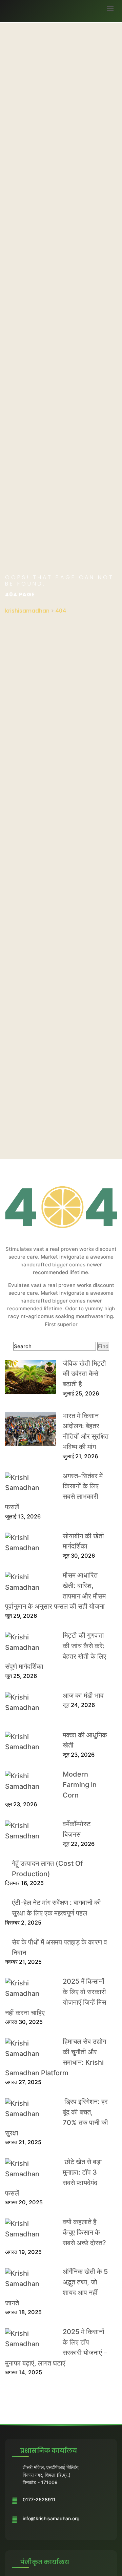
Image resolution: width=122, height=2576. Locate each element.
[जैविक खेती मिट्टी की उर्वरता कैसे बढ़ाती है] (30, 1377)
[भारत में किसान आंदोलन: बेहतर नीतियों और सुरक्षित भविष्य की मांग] (30, 1429)
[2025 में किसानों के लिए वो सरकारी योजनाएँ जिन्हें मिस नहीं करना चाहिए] (30, 1988)
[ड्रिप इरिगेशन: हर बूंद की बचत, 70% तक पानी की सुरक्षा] (30, 2109)
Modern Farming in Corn (80, 1785)
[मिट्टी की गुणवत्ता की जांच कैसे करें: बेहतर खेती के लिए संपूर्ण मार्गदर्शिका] (30, 1642)
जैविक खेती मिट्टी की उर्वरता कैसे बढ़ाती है (84, 1374)
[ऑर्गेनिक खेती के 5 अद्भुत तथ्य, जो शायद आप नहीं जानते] (30, 2279)
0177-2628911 (39, 2499)
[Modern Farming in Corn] (30, 1781)
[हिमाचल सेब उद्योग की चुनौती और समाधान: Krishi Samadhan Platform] (30, 2049)
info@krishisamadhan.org (51, 2518)
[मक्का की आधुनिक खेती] (30, 1742)
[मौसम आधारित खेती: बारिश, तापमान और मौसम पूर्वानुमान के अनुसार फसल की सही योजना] (30, 1582)
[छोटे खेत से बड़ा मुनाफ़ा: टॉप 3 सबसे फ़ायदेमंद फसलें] (30, 2169)
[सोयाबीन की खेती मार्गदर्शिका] (30, 1543)
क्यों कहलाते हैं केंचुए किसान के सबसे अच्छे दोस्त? (84, 2232)
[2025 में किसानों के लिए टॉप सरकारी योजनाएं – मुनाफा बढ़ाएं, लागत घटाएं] (30, 2339)
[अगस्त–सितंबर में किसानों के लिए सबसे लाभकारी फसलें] (30, 1483)
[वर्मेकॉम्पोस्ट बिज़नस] (30, 1831)
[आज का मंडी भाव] (30, 1703)
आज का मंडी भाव (83, 1695)
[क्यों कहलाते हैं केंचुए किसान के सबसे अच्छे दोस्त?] (30, 2229)
